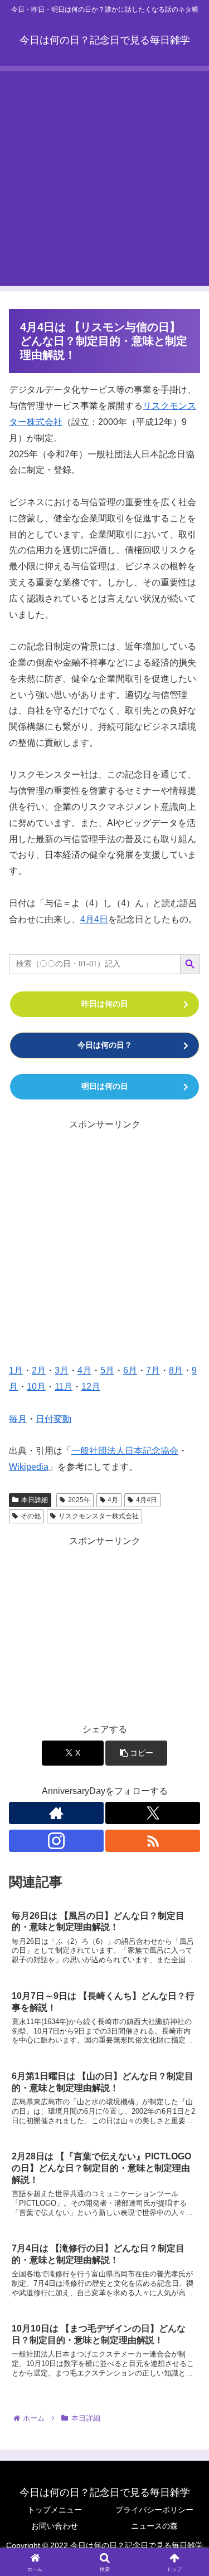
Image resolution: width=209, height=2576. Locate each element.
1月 (16, 1370)
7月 (153, 1370)
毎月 (18, 1419)
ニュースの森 (154, 2526)
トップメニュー (55, 2510)
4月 (84, 1370)
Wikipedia (29, 1467)
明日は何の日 (105, 1086)
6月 (130, 1370)
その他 (31, 1516)
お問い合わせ (55, 2526)
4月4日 (94, 919)
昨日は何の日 (105, 1004)
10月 (36, 1387)
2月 (39, 1370)
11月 (64, 1387)
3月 (62, 1370)
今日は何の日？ (105, 1045)
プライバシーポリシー (154, 2510)
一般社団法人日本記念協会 (125, 1451)
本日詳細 (35, 1500)
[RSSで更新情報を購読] (153, 1841)
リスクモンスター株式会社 (99, 1516)
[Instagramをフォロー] (56, 1841)
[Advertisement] (104, 176)
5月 (107, 1370)
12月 (91, 1387)
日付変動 (54, 1419)
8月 (176, 1370)
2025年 (79, 1500)
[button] (136, 1753)
